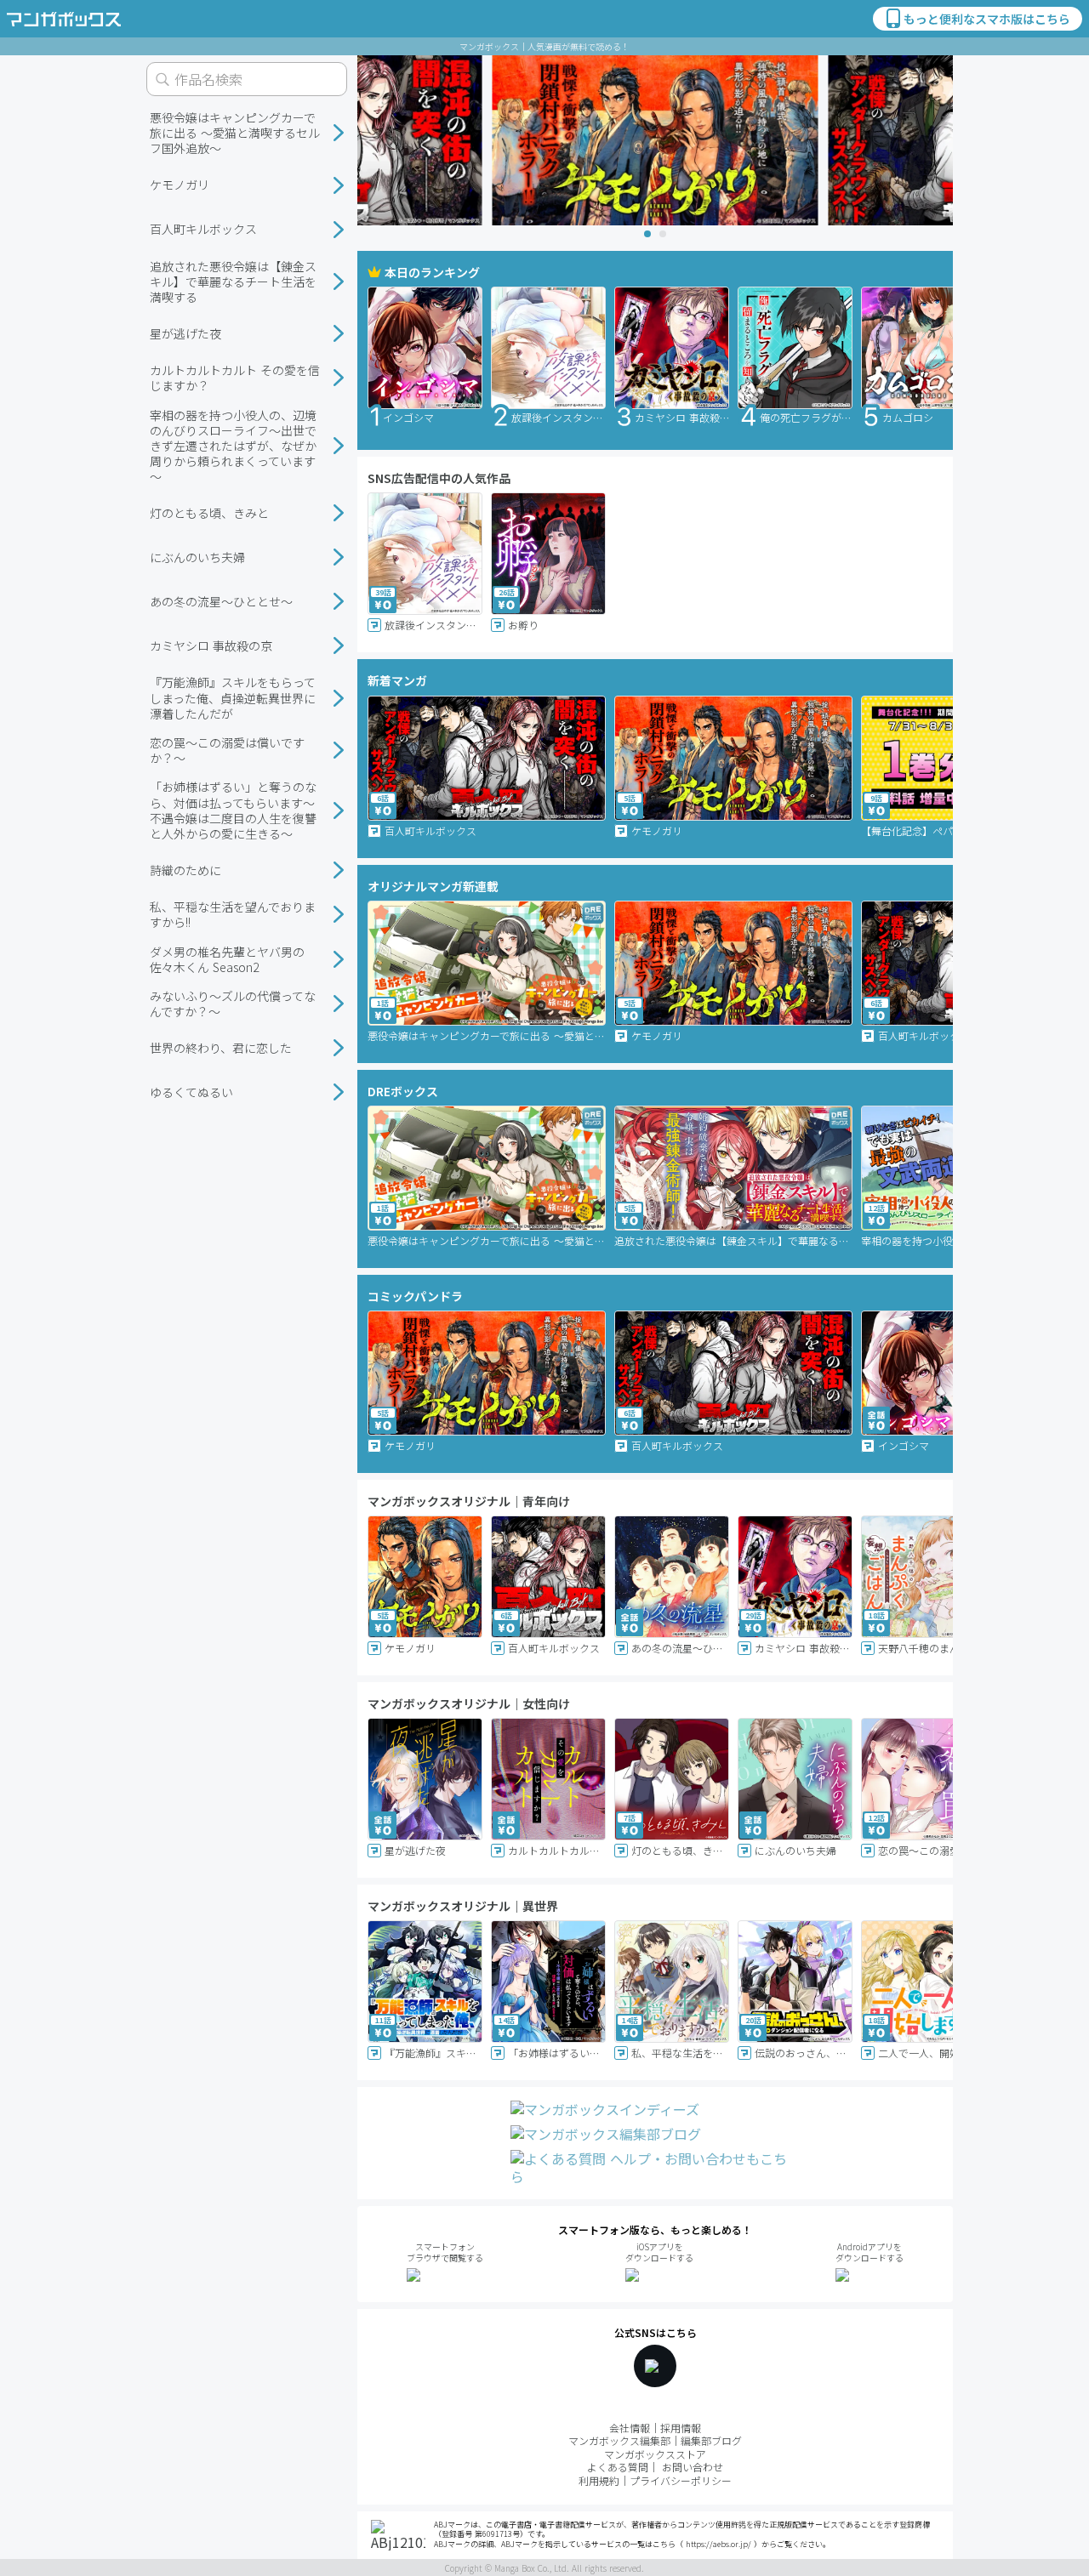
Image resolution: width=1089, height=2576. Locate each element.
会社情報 (630, 2428)
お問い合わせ (693, 2467)
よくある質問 (618, 2467)
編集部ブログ (711, 2440)
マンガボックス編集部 (619, 2440)
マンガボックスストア (655, 2454)
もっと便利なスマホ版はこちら (987, 19)
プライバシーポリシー (681, 2480)
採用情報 (681, 2428)
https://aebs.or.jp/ (718, 2544)
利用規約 (599, 2480)
